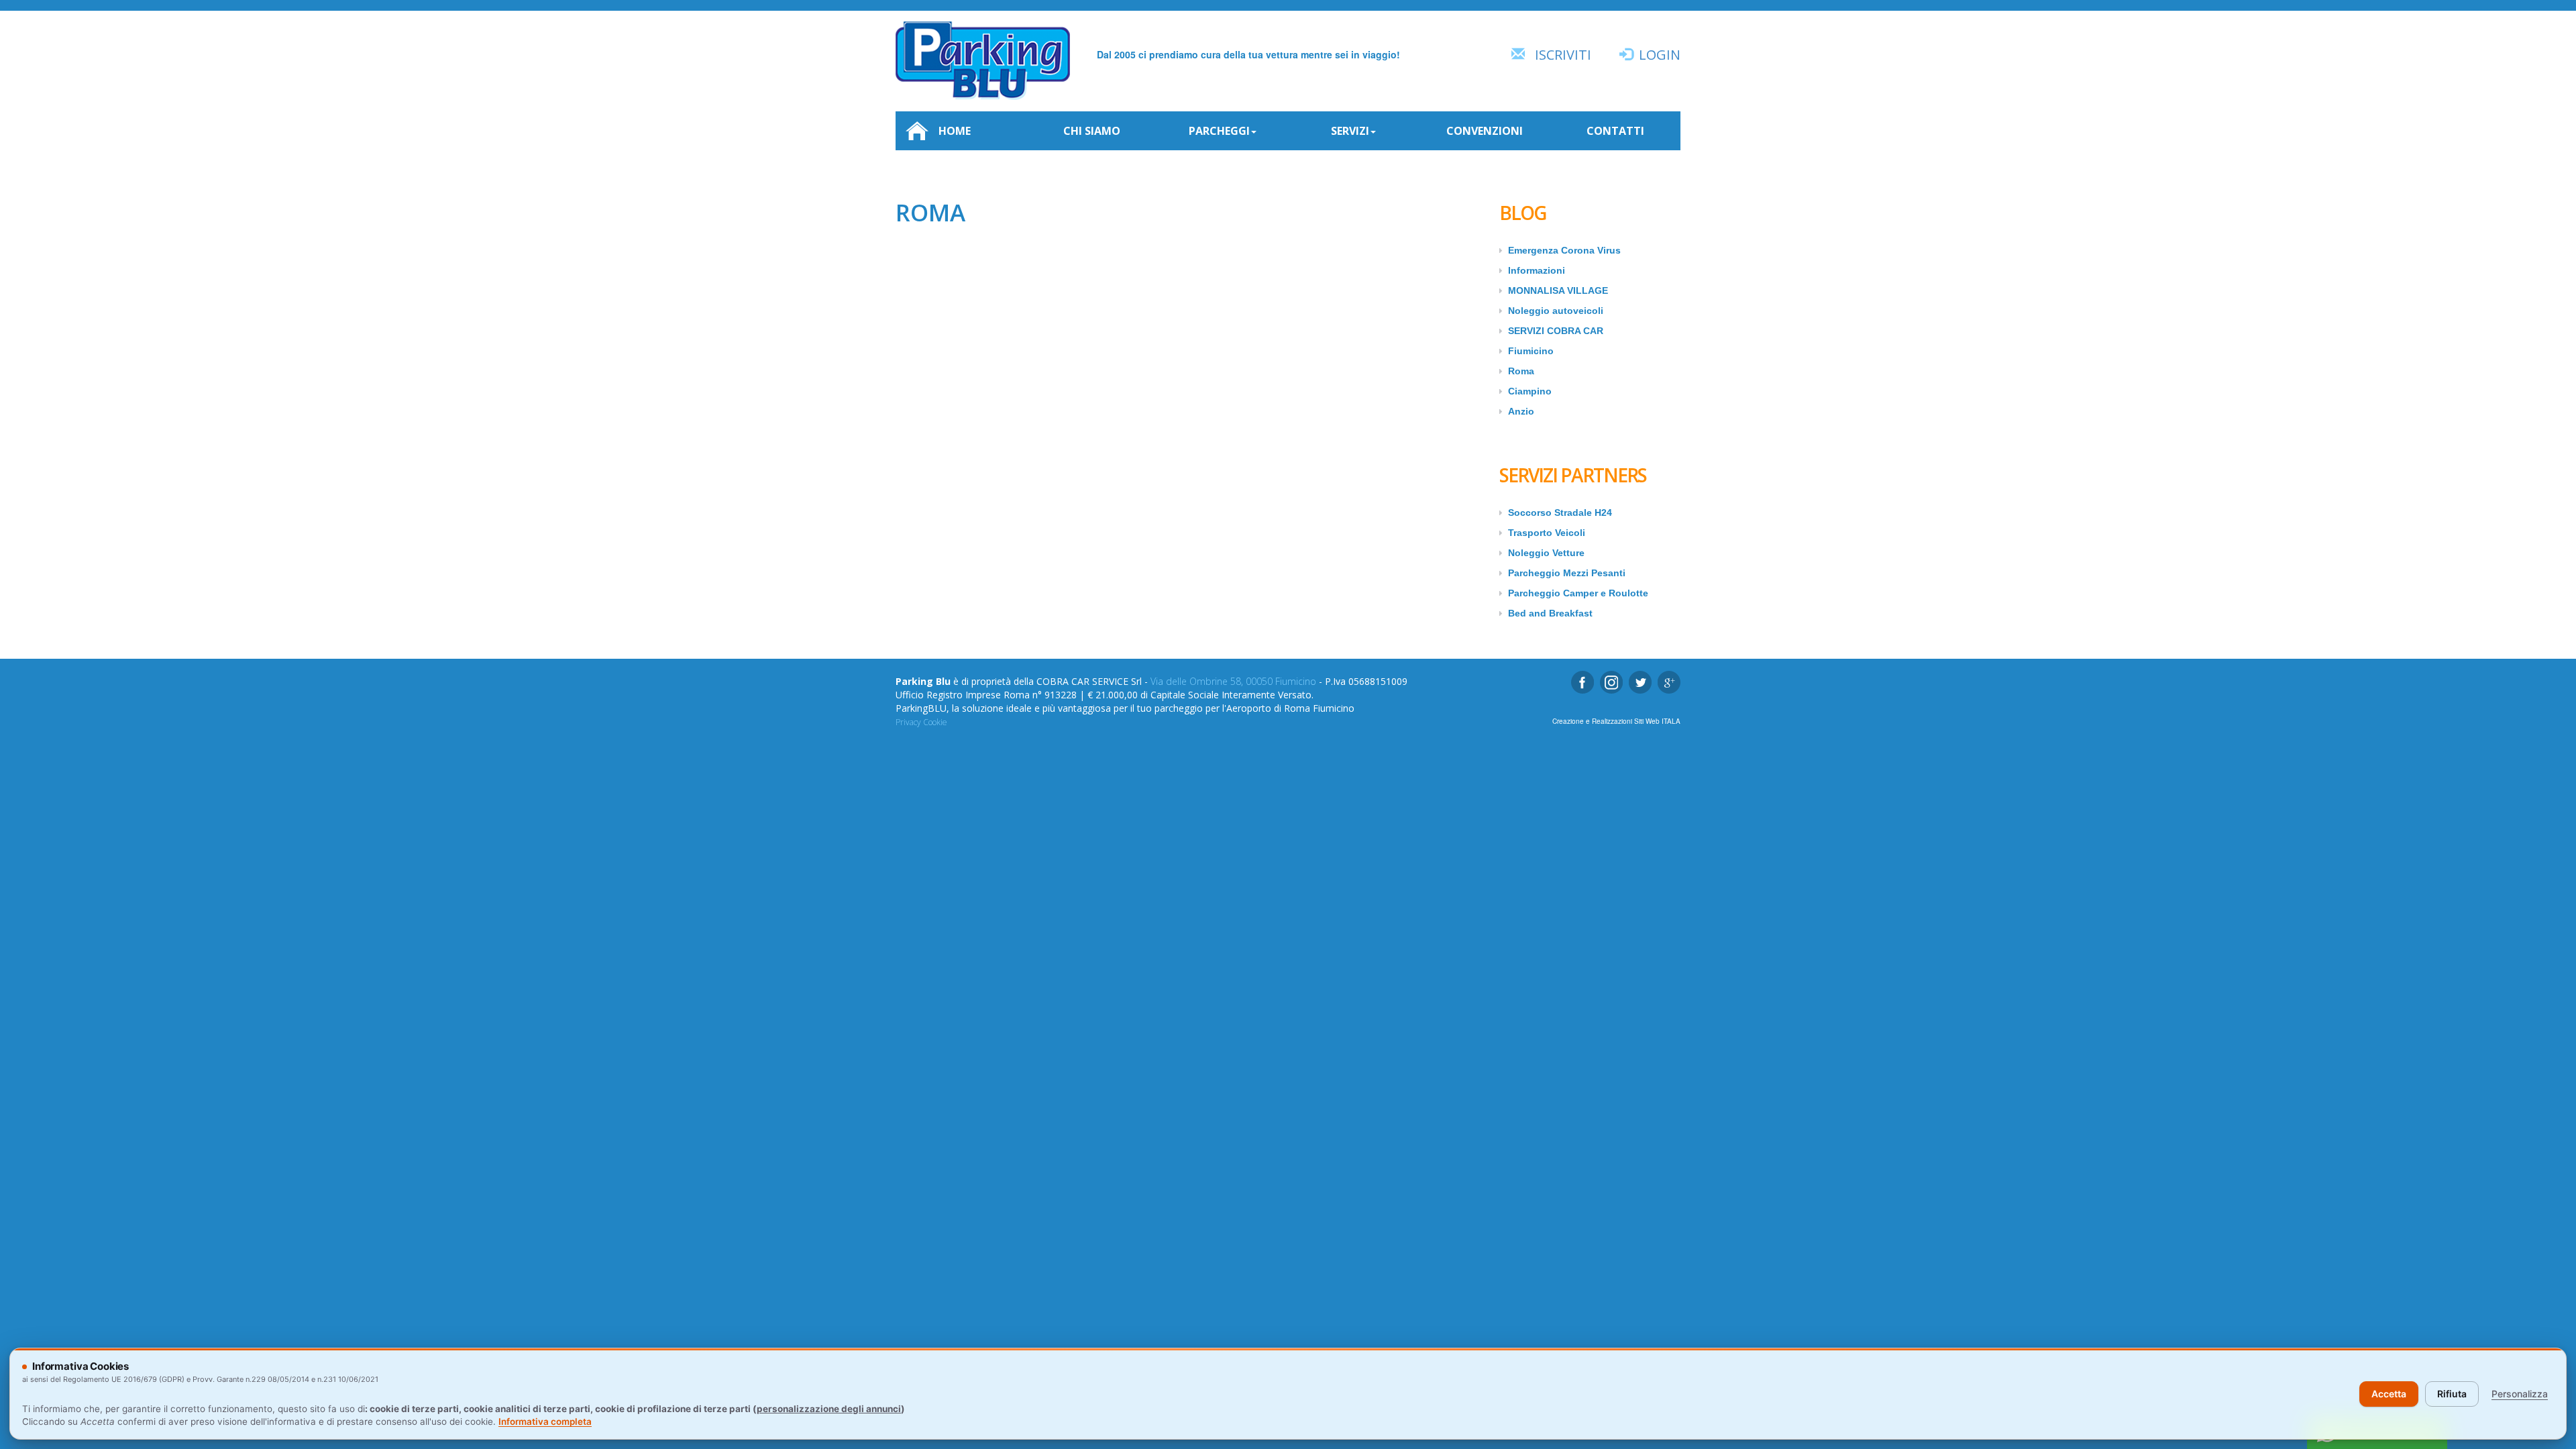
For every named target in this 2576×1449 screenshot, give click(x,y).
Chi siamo (1092, 131)
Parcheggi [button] (1219, 131)
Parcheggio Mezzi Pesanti (1567, 573)
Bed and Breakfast (1550, 613)
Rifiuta (2452, 1394)
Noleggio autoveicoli (1556, 311)
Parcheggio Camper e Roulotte (1578, 593)
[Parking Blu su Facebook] (1582, 682)
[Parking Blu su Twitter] (1640, 682)
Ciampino (1530, 391)
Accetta (2389, 1394)
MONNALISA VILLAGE (1558, 290)
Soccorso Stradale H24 (1560, 513)
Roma (1521, 371)
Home (955, 131)
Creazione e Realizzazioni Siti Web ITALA (1616, 721)
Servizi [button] (1350, 131)
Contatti (1615, 131)
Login (1660, 55)
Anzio (1521, 411)
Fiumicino (1531, 351)
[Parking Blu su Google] (1669, 682)
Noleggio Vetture (1546, 553)
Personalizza (2520, 1394)
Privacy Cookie (921, 722)
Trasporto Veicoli (1547, 533)
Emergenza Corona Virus (1564, 250)
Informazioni (1537, 270)
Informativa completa (545, 1421)
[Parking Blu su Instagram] (1611, 682)
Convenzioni (1485, 131)
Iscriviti (1563, 55)
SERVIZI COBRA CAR (1556, 331)
